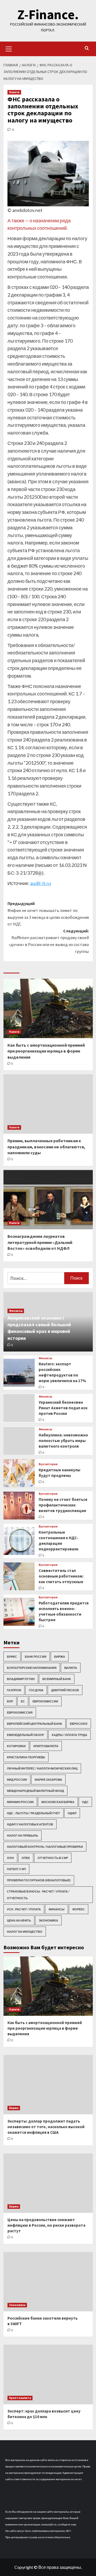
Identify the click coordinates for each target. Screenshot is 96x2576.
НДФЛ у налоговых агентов (30, 1824)
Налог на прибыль (23, 1835)
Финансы (16, 1311)
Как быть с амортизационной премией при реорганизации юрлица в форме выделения (46, 1051)
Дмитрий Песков (65, 1690)
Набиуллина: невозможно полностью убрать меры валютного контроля (63, 1441)
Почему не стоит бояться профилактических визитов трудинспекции (63, 1505)
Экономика (48, 1920)
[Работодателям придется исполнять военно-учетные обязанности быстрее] (19, 1612)
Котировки (16, 1746)
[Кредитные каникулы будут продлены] (19, 1473)
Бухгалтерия (48, 1464)
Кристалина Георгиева (26, 1757)
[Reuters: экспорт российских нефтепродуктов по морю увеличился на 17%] (19, 1373)
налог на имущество (25, 1932)
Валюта (71, 1668)
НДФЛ (72, 1813)
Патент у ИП (16, 1869)
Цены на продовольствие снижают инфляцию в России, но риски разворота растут (46, 2225)
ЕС (23, 1701)
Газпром (14, 1690)
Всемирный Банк (57, 1679)
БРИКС (12, 1656)
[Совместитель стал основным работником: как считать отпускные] (19, 1576)
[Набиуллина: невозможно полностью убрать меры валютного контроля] (19, 1441)
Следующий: (49, 941)
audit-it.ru (41, 883)
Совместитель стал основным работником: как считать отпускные (61, 1576)
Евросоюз (79, 1724)
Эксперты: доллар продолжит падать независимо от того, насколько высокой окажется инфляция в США (46, 2127)
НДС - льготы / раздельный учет (33, 1813)
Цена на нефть (19, 1920)
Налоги (14, 92)
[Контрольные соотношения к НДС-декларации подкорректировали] (19, 1541)
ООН (10, 1858)
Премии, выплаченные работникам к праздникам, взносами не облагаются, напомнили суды (46, 1147)
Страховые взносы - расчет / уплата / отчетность (38, 1895)
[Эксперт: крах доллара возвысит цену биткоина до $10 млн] (48, 2374)
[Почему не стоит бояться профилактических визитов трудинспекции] (19, 1506)
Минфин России (20, 1802)
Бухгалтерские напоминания (32, 1668)
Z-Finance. (48, 15)
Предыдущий (48, 914)
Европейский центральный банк (35, 1724)
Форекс (79, 1909)
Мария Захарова (48, 1780)
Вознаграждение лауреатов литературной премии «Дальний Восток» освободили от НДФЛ (40, 1242)
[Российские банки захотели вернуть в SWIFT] (48, 2282)
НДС (85, 1802)
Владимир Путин (21, 1679)
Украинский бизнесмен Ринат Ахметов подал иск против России (63, 1408)
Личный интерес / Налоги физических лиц (42, 1768)
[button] (9, 48)
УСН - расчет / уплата (24, 1909)
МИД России (17, 1780)
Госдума (36, 1690)
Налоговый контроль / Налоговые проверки (45, 1847)
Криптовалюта (46, 1746)
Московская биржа (58, 1802)
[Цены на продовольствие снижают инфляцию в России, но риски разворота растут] (48, 2183)
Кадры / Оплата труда (69, 1735)
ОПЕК (26, 1858)
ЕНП (10, 1701)
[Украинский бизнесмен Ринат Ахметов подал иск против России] (19, 1408)
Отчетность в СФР (53, 1858)
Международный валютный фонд (35, 1791)
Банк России (36, 1656)
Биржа (60, 1656)
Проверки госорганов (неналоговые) (39, 1880)
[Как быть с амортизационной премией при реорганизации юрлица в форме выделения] (48, 1008)
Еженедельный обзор (25, 1735)
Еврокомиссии (45, 1701)
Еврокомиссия (20, 1712)
